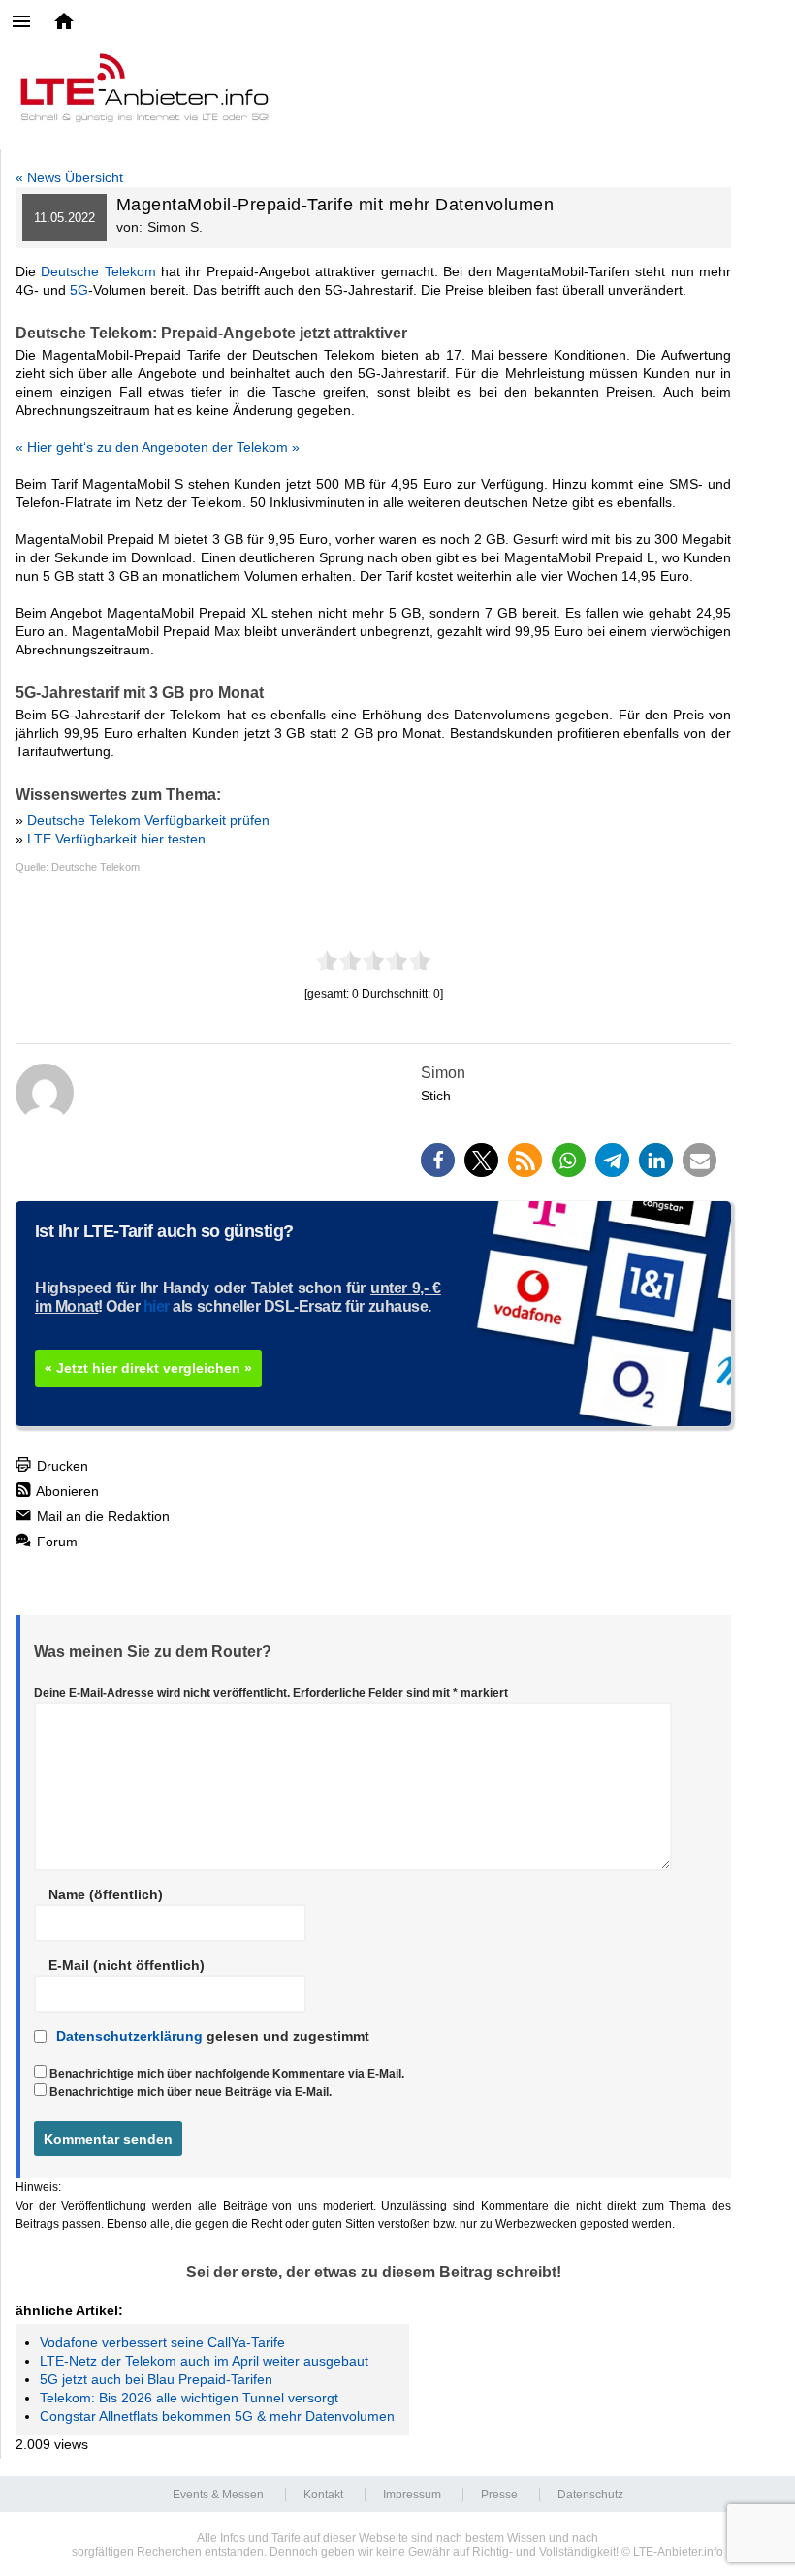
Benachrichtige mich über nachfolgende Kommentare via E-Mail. (227, 2074)
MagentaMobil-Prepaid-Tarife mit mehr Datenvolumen (335, 205)
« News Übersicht (69, 177)
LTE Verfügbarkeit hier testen (116, 839)
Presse (499, 2495)
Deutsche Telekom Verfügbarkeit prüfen (148, 820)
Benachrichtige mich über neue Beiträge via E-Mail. (191, 2092)
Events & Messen (218, 2495)
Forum (55, 1542)
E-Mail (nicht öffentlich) (127, 1965)
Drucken (61, 1466)
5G (79, 290)
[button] (438, 1160)
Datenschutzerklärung (129, 2036)
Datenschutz (590, 2495)
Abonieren (66, 1491)
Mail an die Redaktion (101, 1516)
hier (157, 1306)
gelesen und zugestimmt (213, 2036)
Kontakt (323, 2495)
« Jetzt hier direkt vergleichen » (148, 1368)
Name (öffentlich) (106, 1894)
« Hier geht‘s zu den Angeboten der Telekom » (158, 447)
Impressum (412, 2495)
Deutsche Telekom (98, 271)
